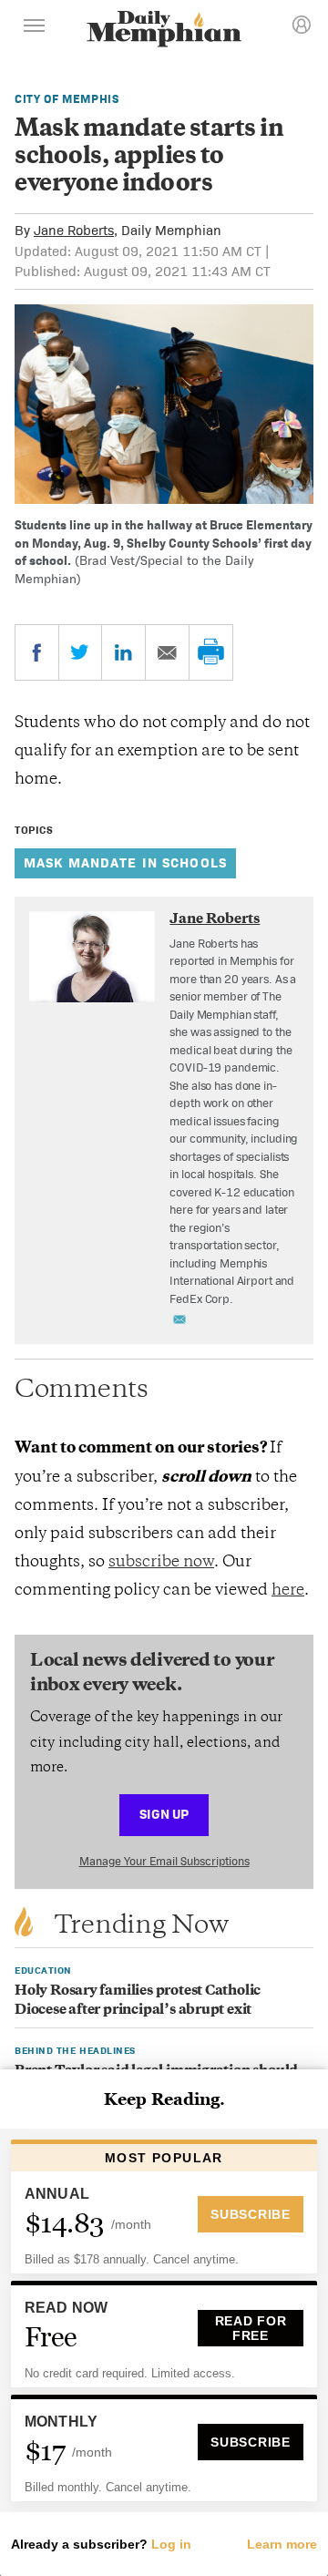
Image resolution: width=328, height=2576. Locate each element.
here (288, 1591)
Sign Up (164, 1814)
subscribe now (161, 1563)
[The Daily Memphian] (164, 31)
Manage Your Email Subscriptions (164, 1861)
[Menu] (35, 28)
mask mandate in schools (125, 862)
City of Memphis (67, 99)
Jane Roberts (74, 230)
